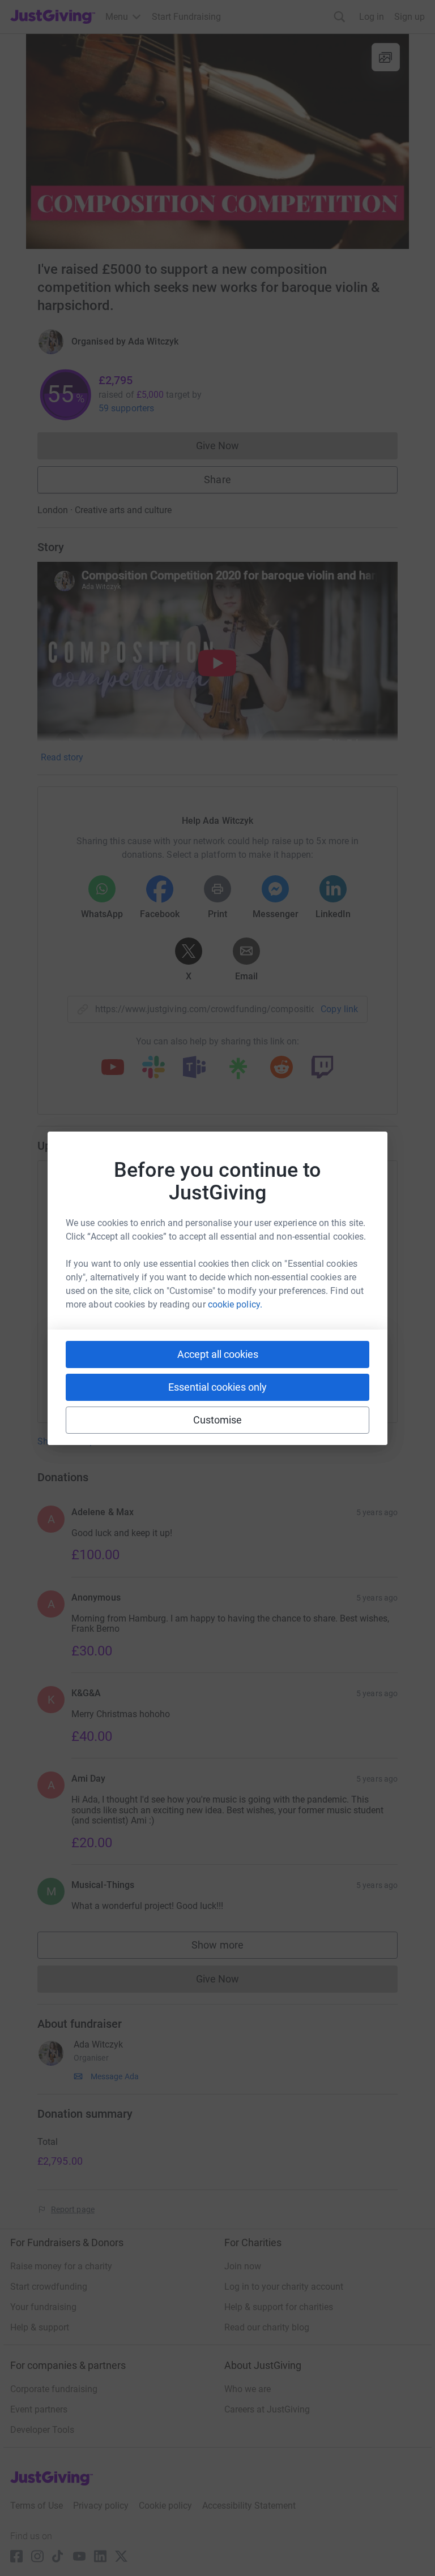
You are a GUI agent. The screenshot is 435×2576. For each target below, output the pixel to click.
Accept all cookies (218, 1354)
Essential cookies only (217, 1387)
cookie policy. (235, 1304)
